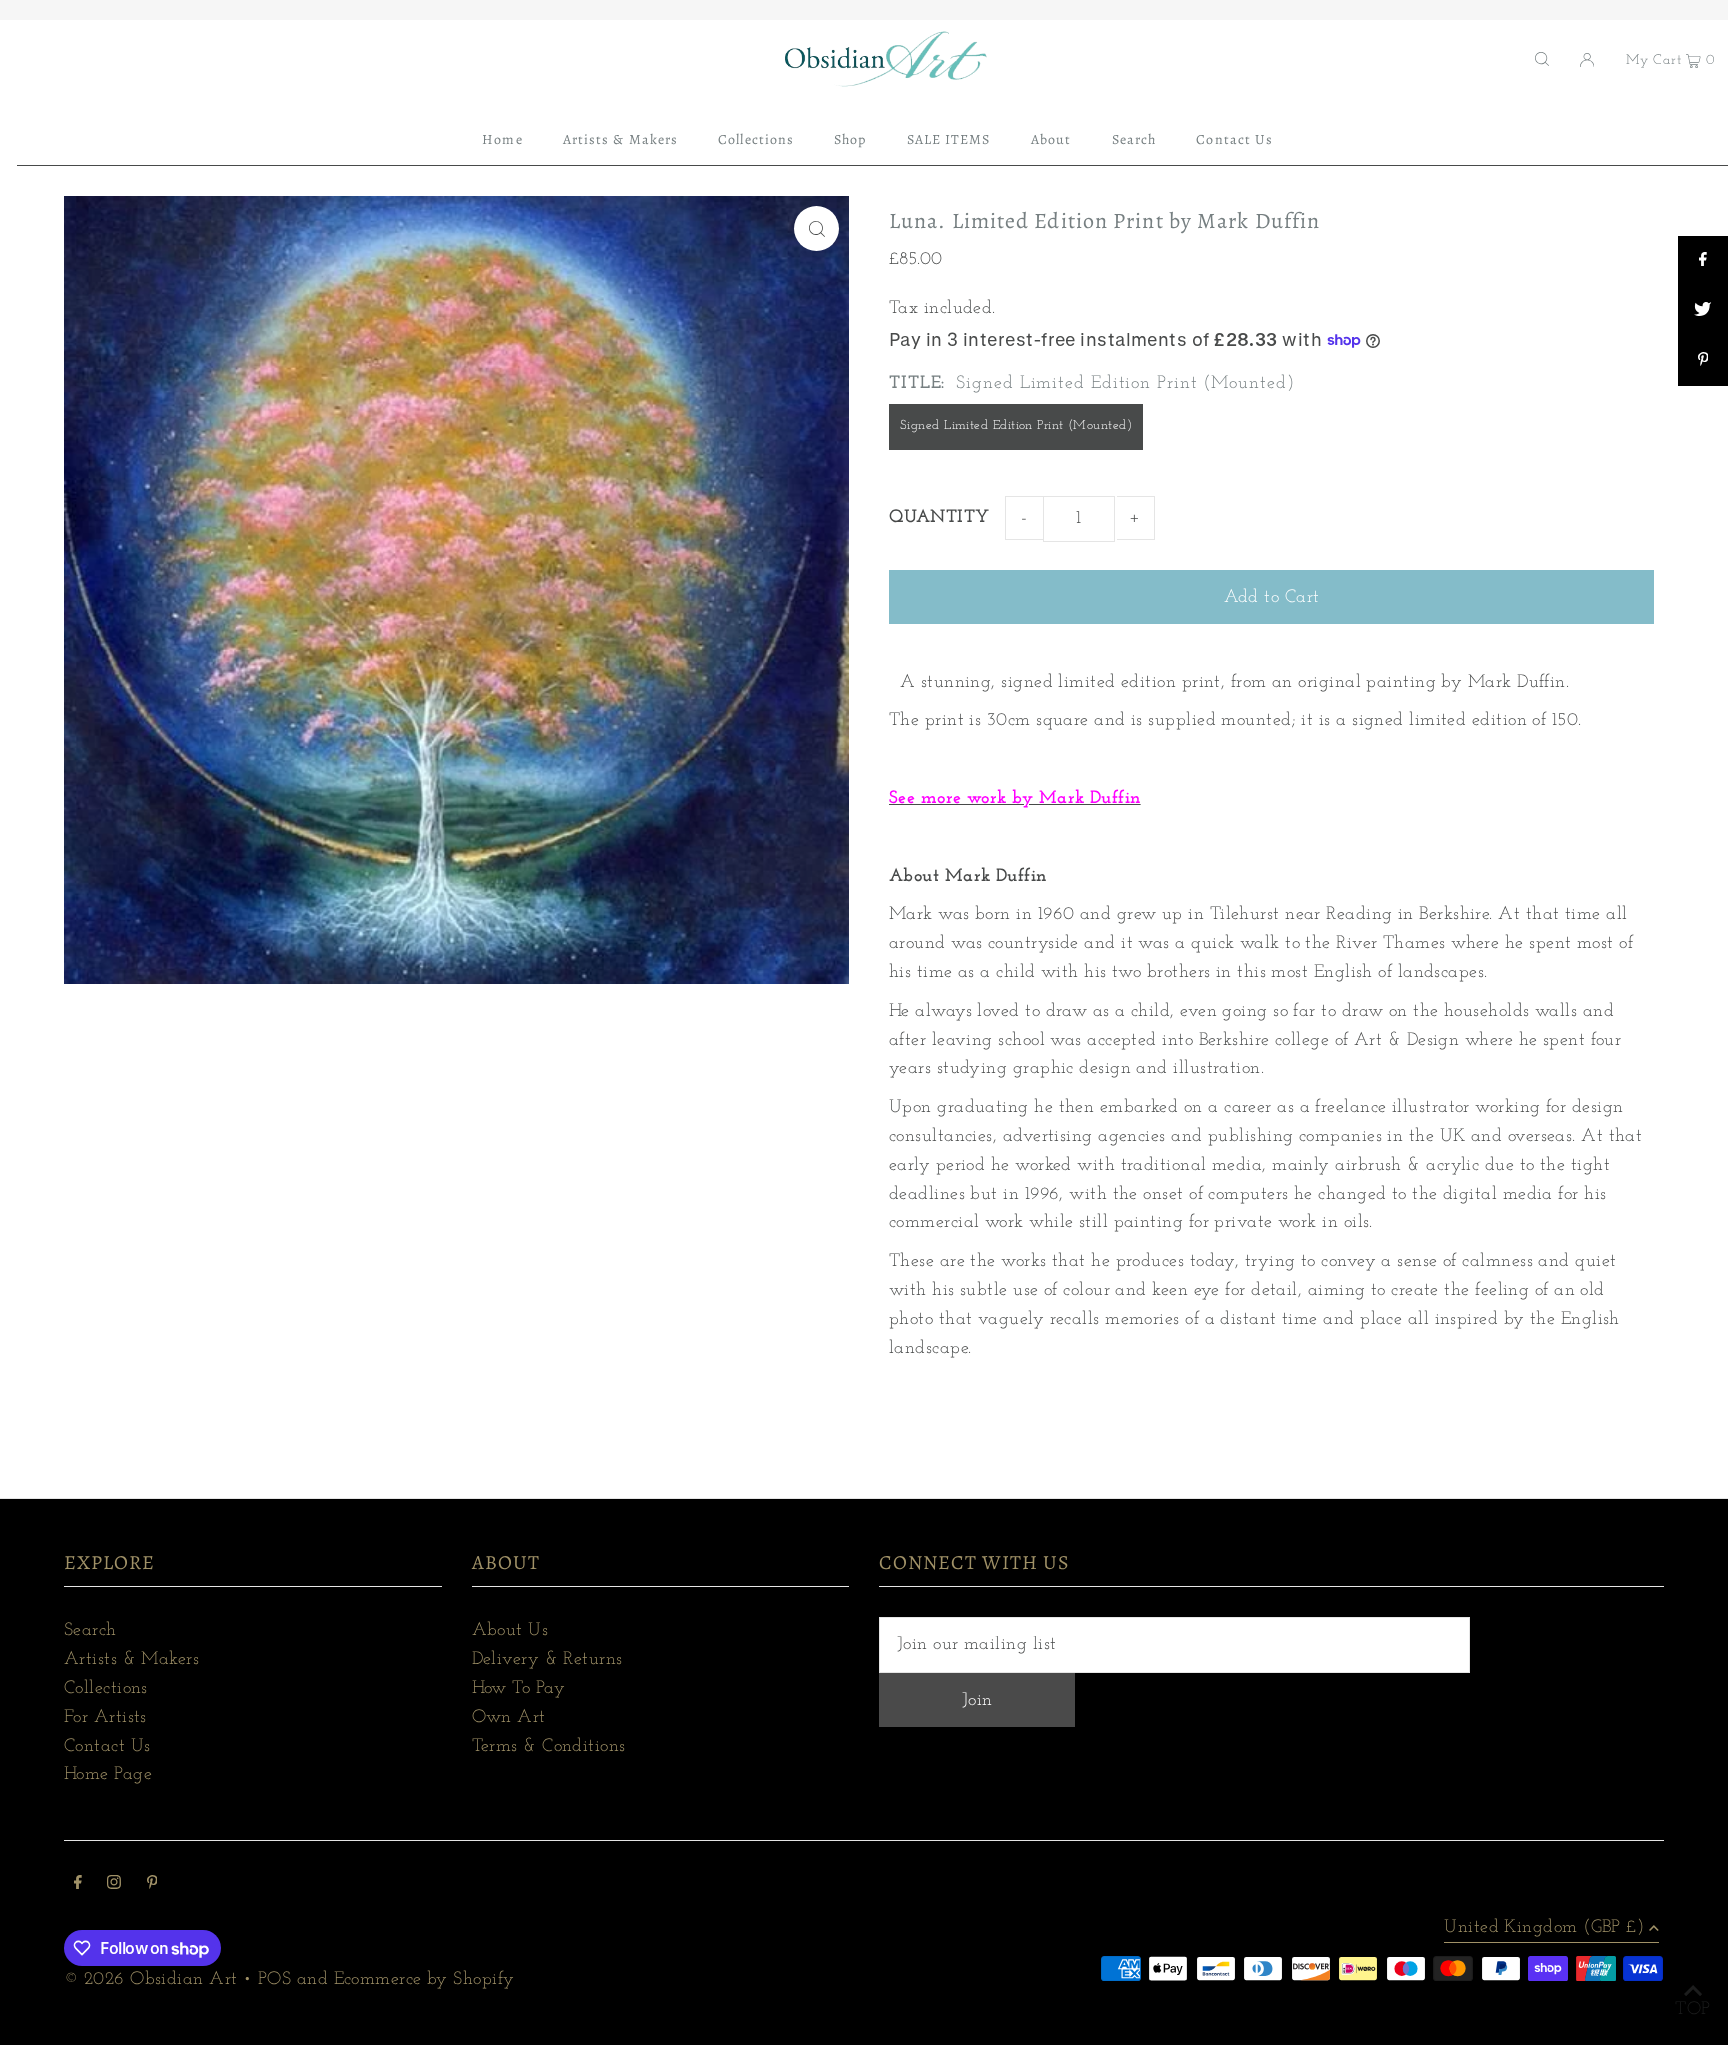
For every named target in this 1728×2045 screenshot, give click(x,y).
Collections (106, 1689)
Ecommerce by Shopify (424, 1980)
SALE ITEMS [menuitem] (949, 139)
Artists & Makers (131, 1660)
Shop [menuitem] (850, 139)
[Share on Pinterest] (1703, 361)
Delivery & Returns (547, 1660)
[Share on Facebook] (1703, 261)
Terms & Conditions (549, 1747)
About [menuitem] (1051, 139)
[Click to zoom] (816, 228)
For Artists (105, 1718)
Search (90, 1631)
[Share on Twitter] (1703, 311)
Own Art (509, 1718)
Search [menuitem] (1134, 139)
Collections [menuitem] (756, 139)
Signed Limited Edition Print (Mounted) (1016, 425)
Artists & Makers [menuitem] (620, 139)
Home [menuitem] (502, 139)
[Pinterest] (152, 1885)
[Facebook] (78, 1885)
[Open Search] (1542, 59)
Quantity (939, 518)
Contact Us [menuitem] (1234, 139)
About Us (510, 1631)
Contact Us (107, 1747)
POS (274, 1980)
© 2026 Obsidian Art (151, 1980)
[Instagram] (114, 1885)
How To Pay (519, 1689)
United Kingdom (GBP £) (1544, 1928)
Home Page (108, 1775)
